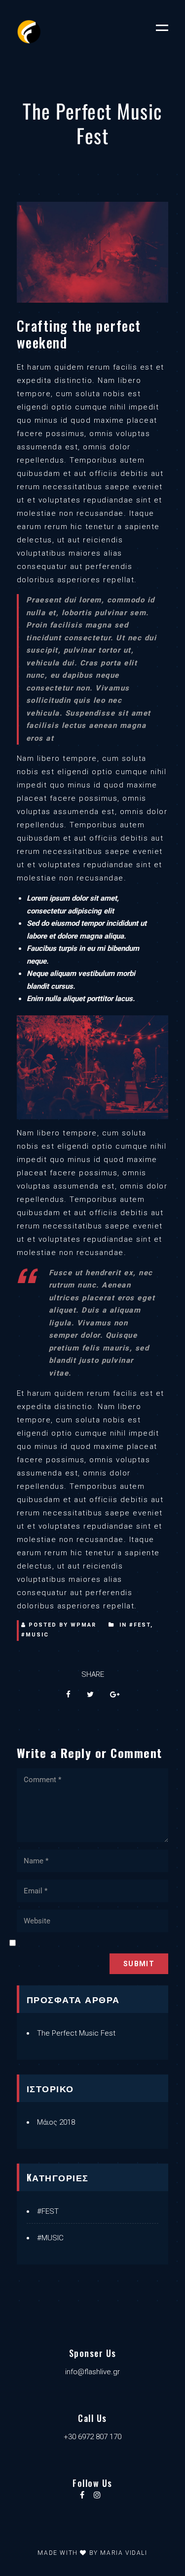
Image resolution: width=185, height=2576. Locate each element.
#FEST (140, 1625)
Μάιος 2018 (56, 2122)
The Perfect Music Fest (76, 2033)
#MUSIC (35, 1635)
